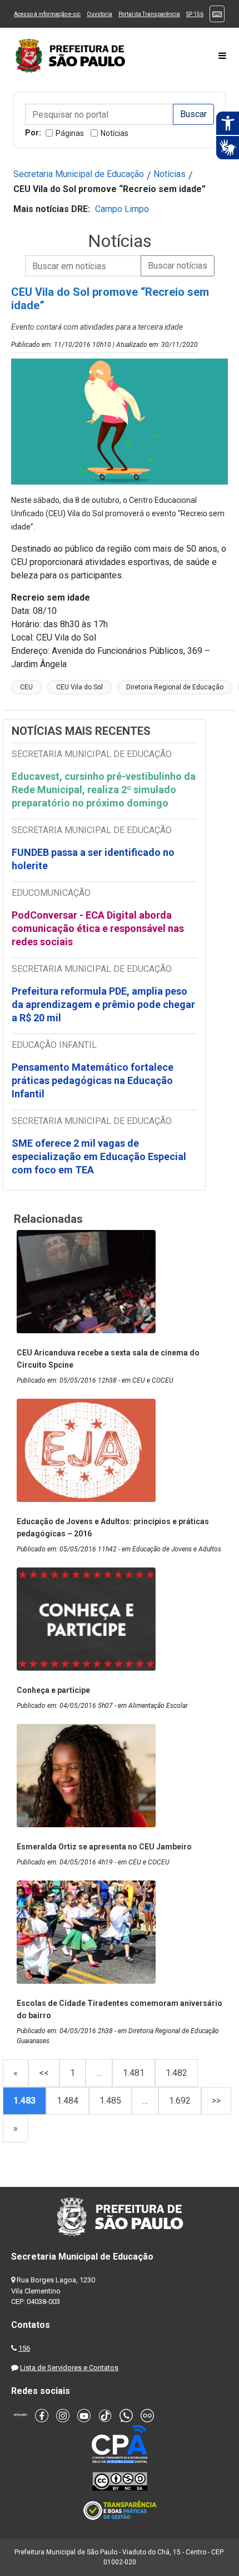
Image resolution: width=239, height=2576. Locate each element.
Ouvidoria (99, 14)
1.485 (110, 2101)
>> (216, 2101)
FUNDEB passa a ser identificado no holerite (93, 859)
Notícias (114, 133)
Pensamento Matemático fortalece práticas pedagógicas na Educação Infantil (93, 1080)
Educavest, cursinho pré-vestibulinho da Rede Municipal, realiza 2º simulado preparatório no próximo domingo (104, 790)
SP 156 (195, 14)
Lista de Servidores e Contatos (69, 2368)
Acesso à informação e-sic (47, 14)
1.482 (176, 2073)
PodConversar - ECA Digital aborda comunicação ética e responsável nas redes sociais (98, 928)
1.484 (68, 2101)
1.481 (134, 2073)
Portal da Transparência (149, 14)
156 (24, 2348)
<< (44, 2073)
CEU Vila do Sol (79, 687)
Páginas (70, 133)
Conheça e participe (53, 1690)
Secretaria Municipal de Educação (79, 174)
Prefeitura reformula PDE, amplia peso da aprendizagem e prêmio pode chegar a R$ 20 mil (103, 1004)
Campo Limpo (122, 209)
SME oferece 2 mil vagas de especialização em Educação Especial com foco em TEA (99, 1156)
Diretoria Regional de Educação (175, 687)
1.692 (180, 2101)
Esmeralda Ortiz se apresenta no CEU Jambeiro (104, 1847)
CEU (26, 687)
